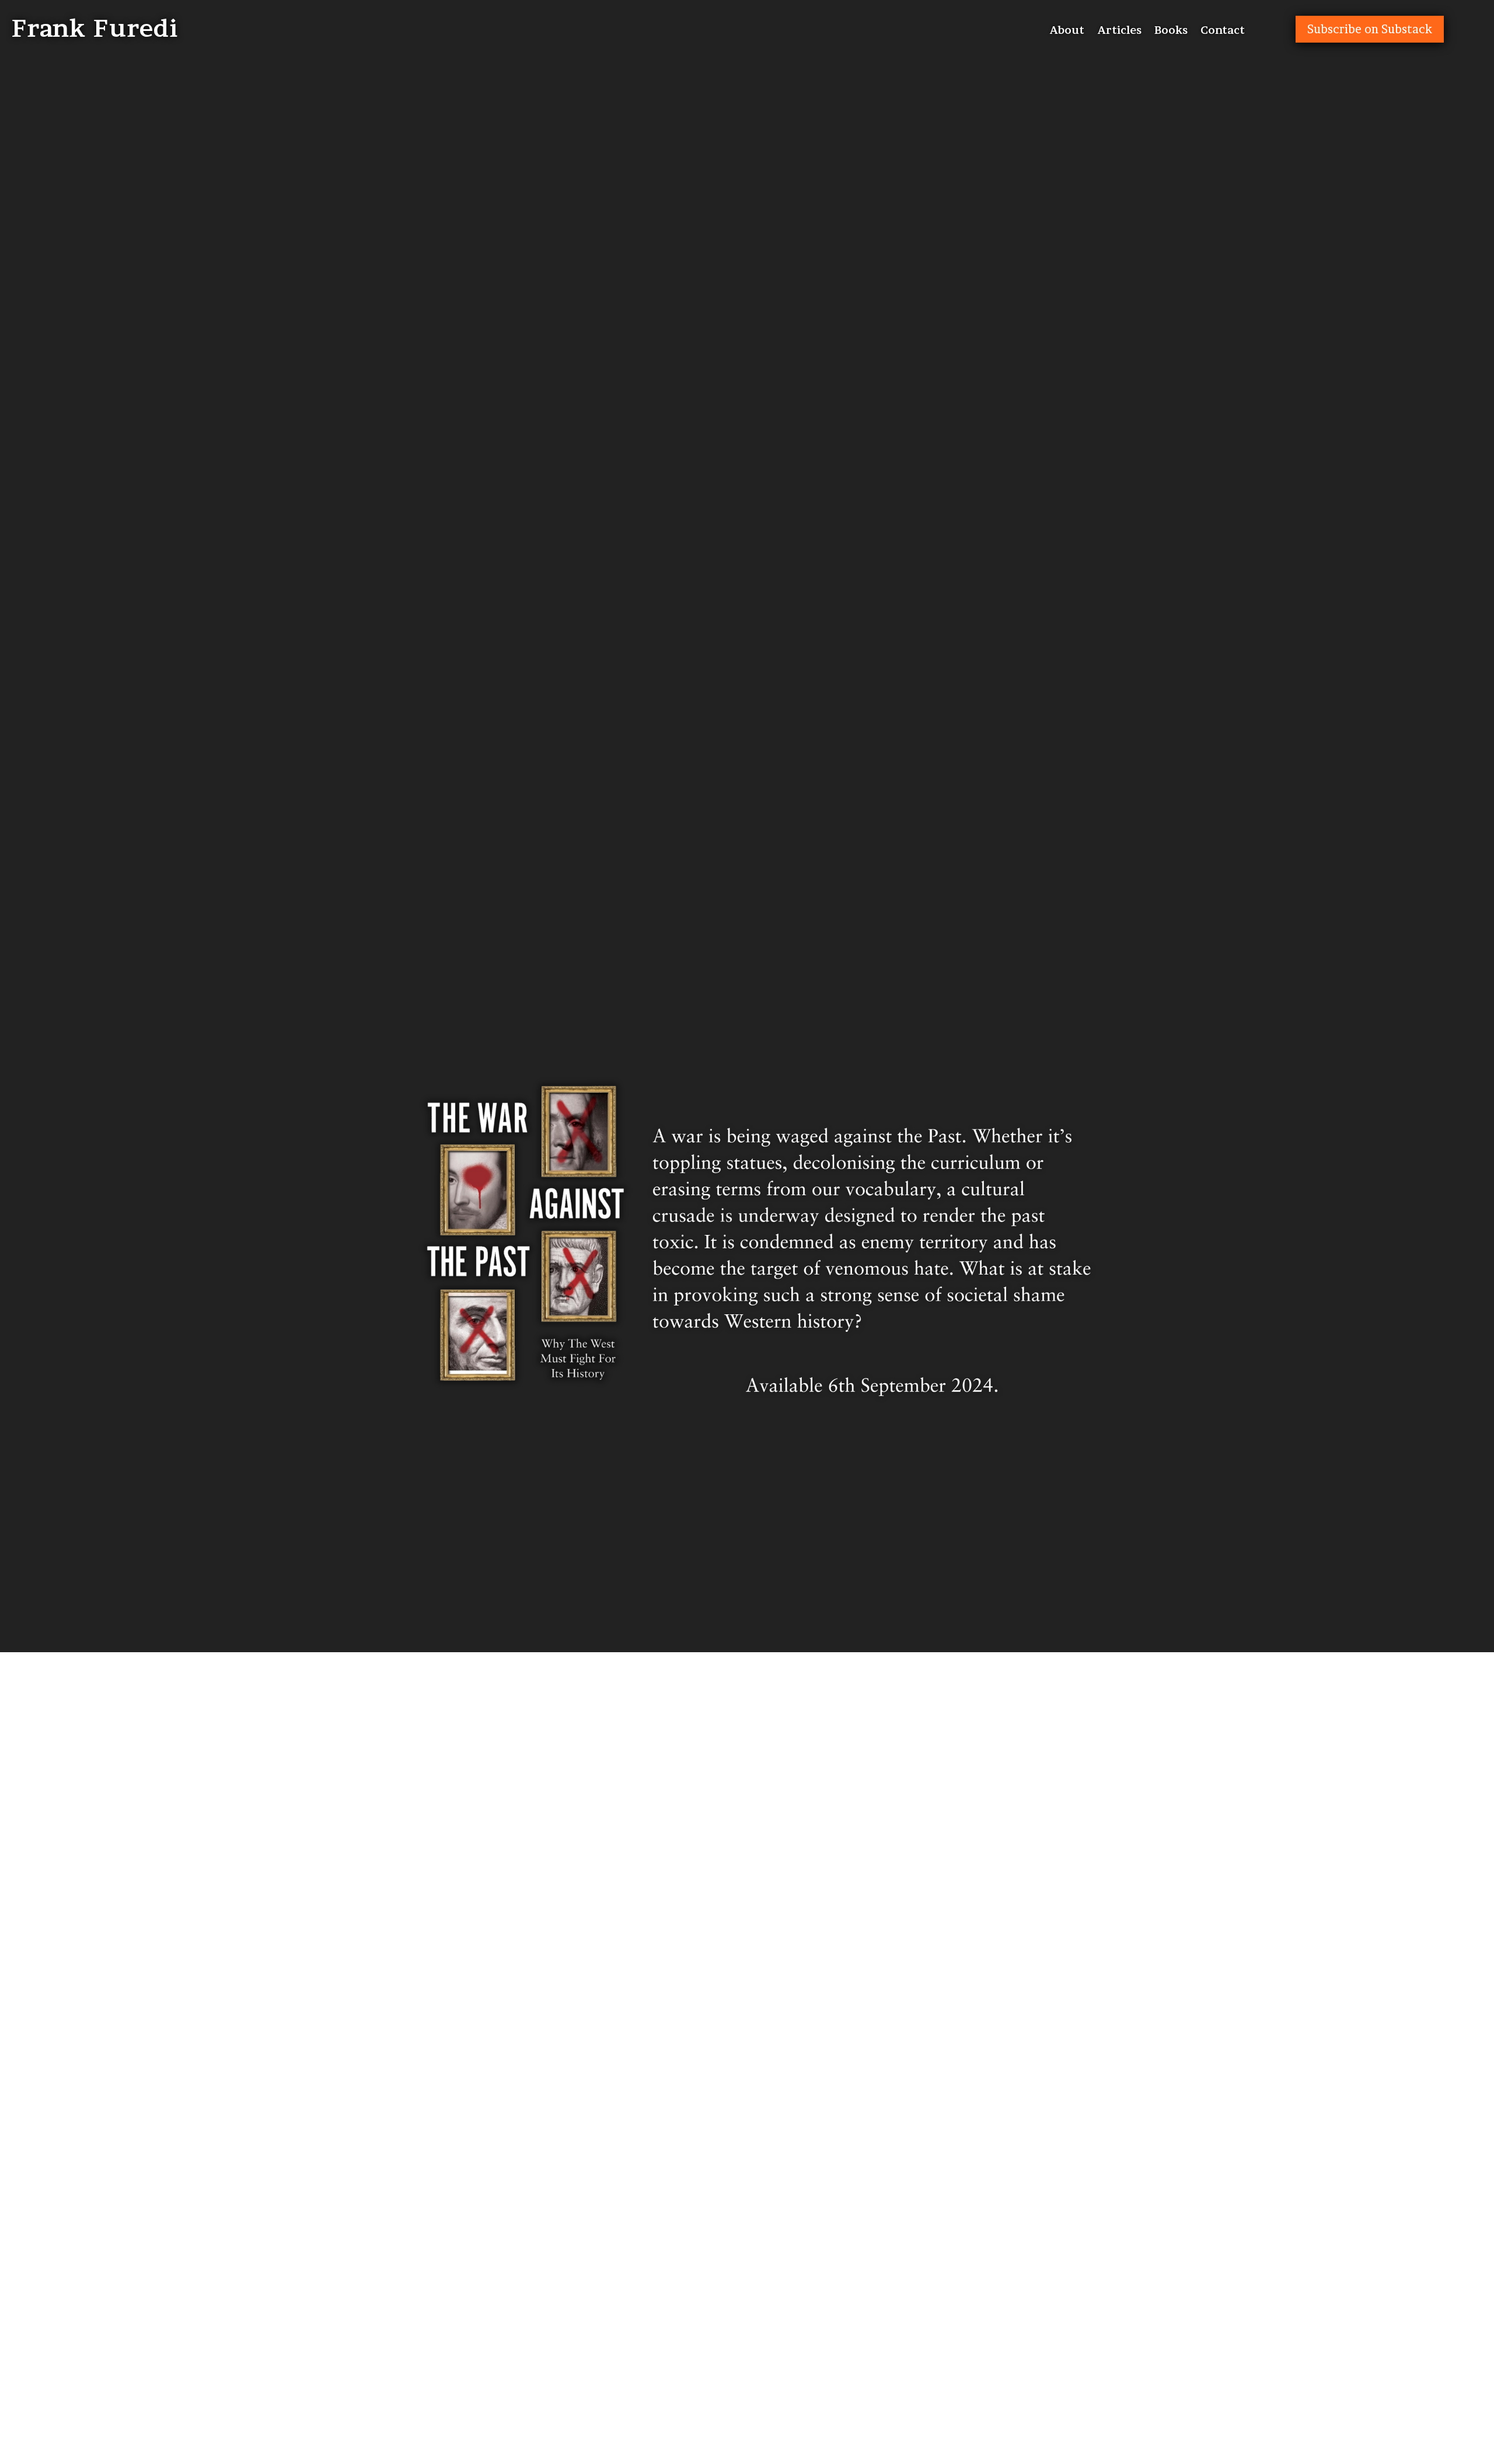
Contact (1223, 31)
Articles (1119, 31)
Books (1171, 31)
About (1067, 31)
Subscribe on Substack (1370, 29)
